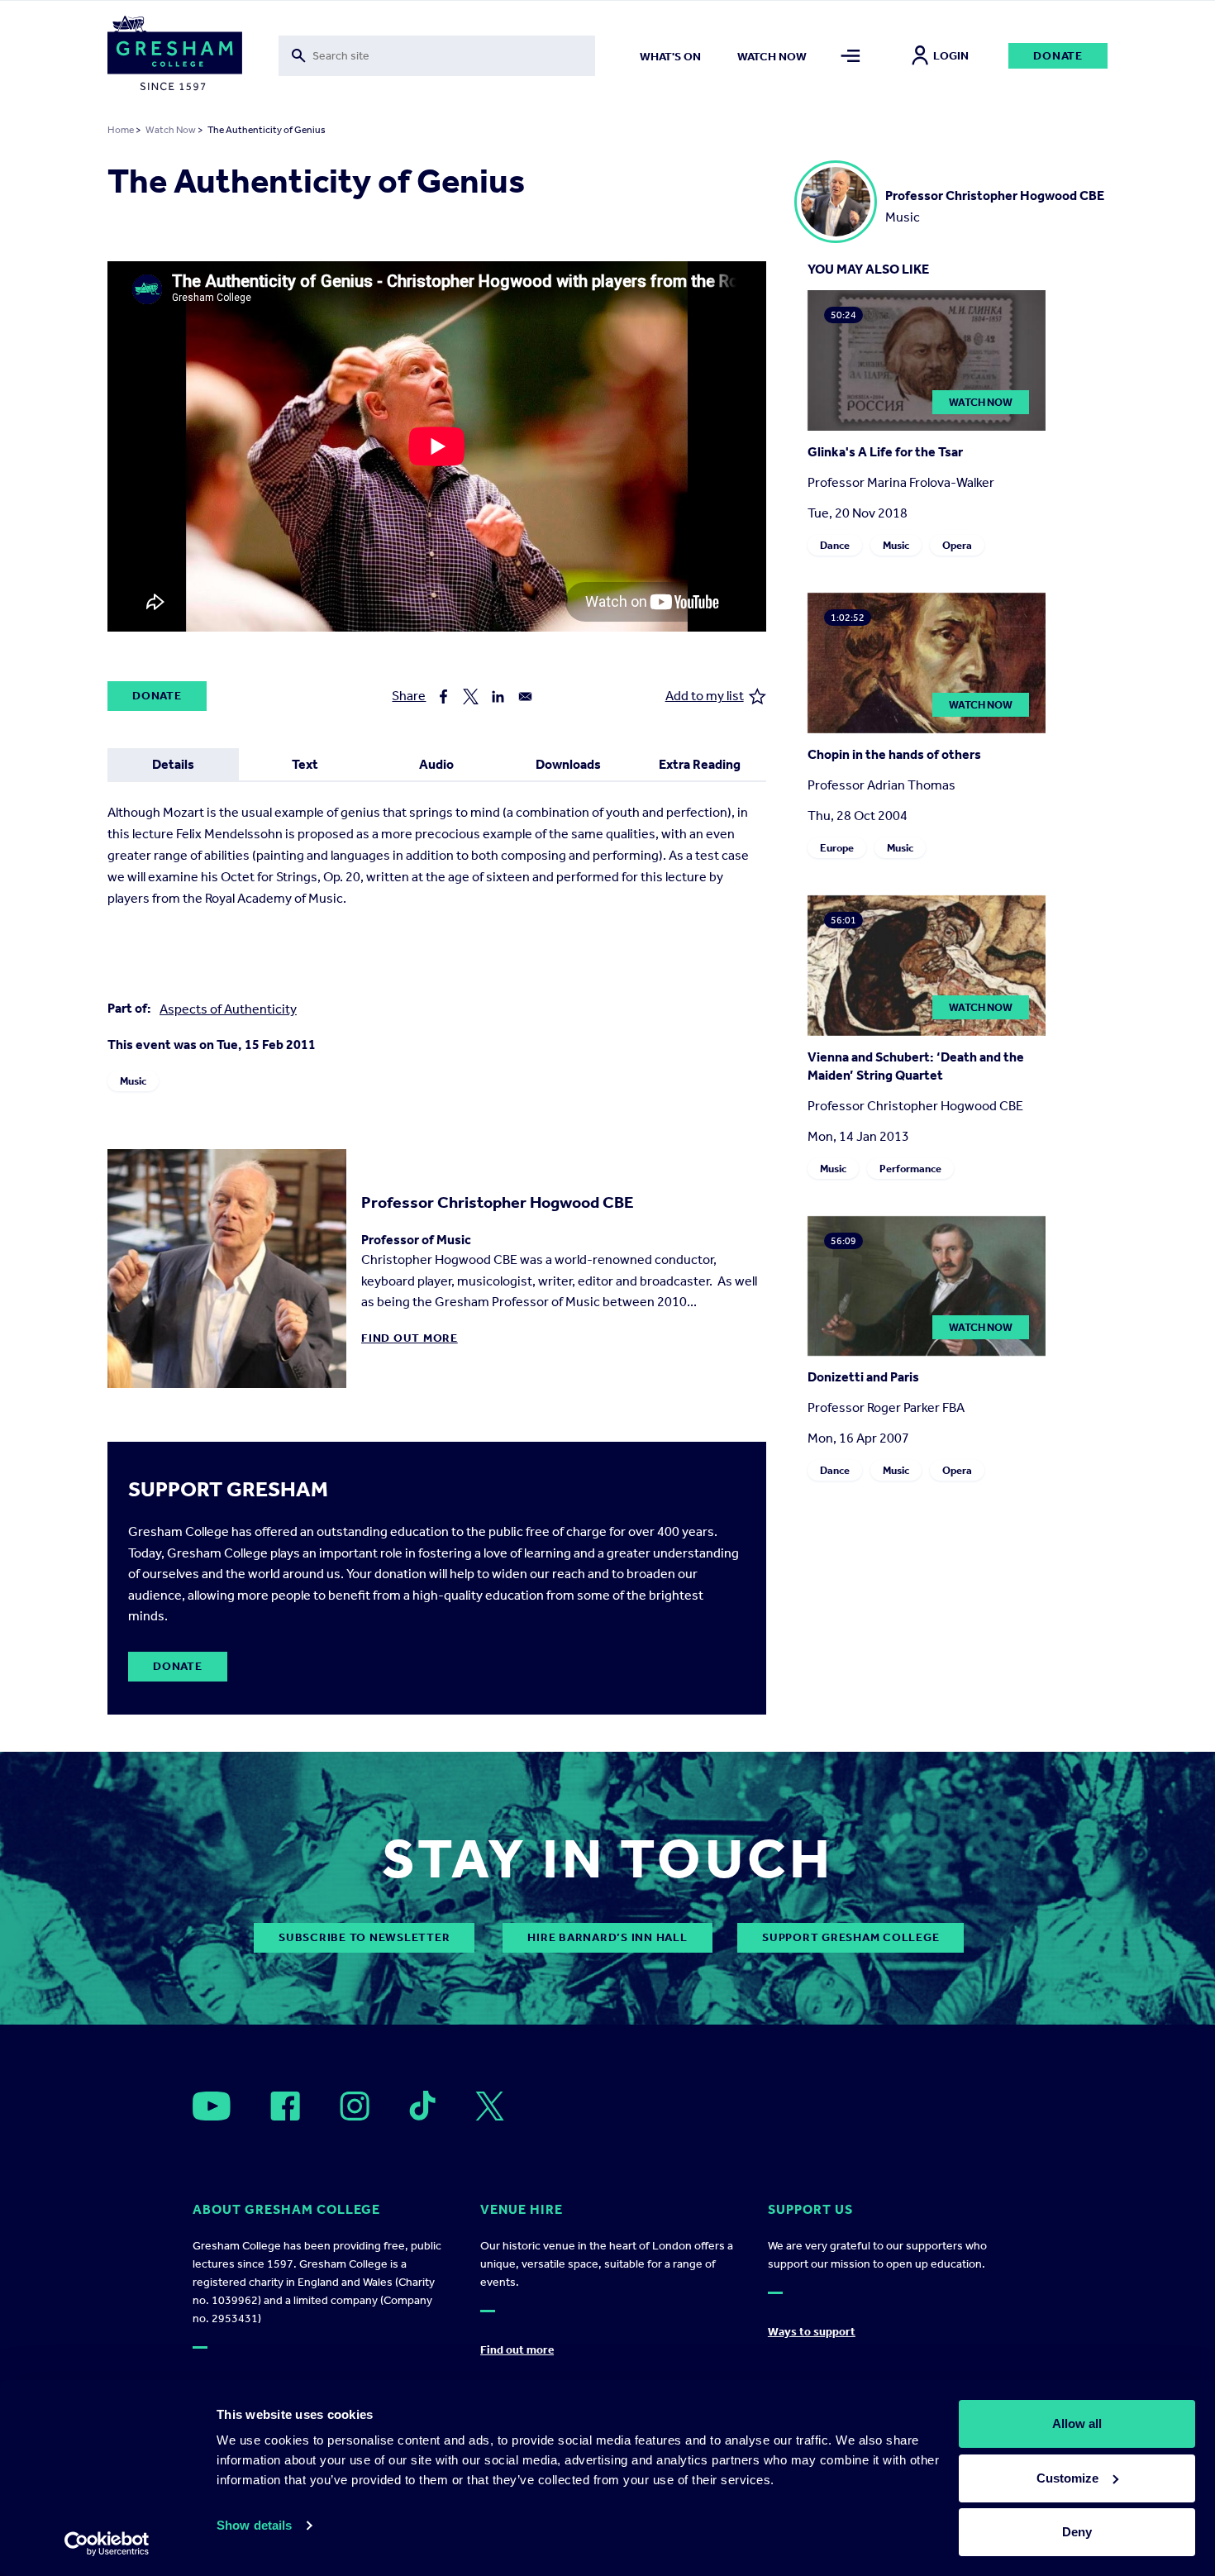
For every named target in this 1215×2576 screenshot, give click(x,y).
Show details (254, 2525)
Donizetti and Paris (863, 1377)
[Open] (212, 2106)
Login (951, 56)
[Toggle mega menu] (851, 56)
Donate (1058, 56)
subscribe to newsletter (364, 1937)
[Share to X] (471, 696)
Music (133, 1081)
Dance (835, 545)
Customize (1067, 2478)
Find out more (410, 1338)
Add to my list (705, 696)
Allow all (1077, 2423)
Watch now (772, 57)
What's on (670, 57)
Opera (957, 545)
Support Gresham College (850, 1937)
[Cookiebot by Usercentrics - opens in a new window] (107, 2544)
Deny (1077, 2532)
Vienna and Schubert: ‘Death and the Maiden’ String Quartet (916, 1066)
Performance (910, 1169)
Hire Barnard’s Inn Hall (607, 1937)
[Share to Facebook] (443, 696)
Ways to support (812, 2332)
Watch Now (171, 130)
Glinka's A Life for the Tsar (885, 452)
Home (121, 130)
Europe (837, 848)
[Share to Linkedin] (498, 696)
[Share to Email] (525, 696)
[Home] (175, 56)
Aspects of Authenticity (228, 1009)
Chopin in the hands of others (894, 754)
